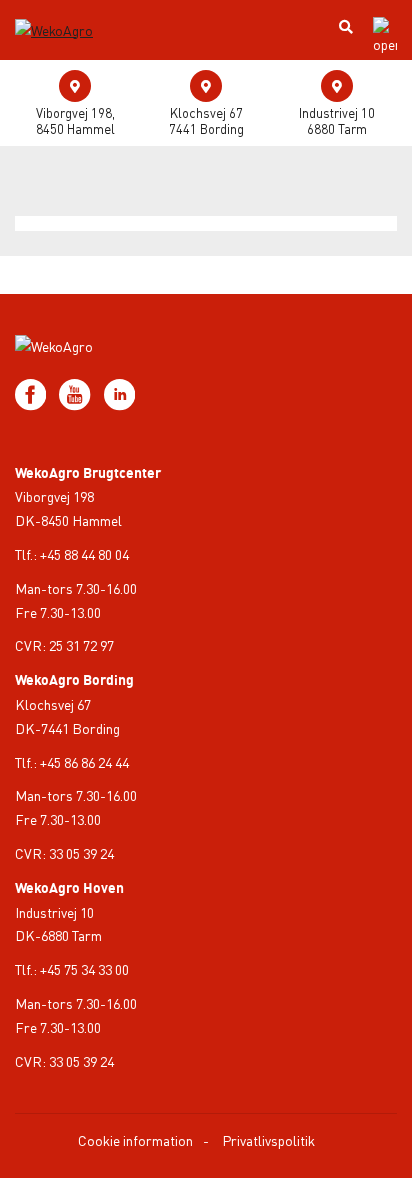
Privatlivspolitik (268, 1140)
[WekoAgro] (67, 13)
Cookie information (135, 1140)
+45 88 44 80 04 (84, 554)
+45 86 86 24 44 (84, 762)
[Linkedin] (119, 392)
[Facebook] (32, 392)
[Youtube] (76, 392)
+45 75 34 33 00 (84, 969)
